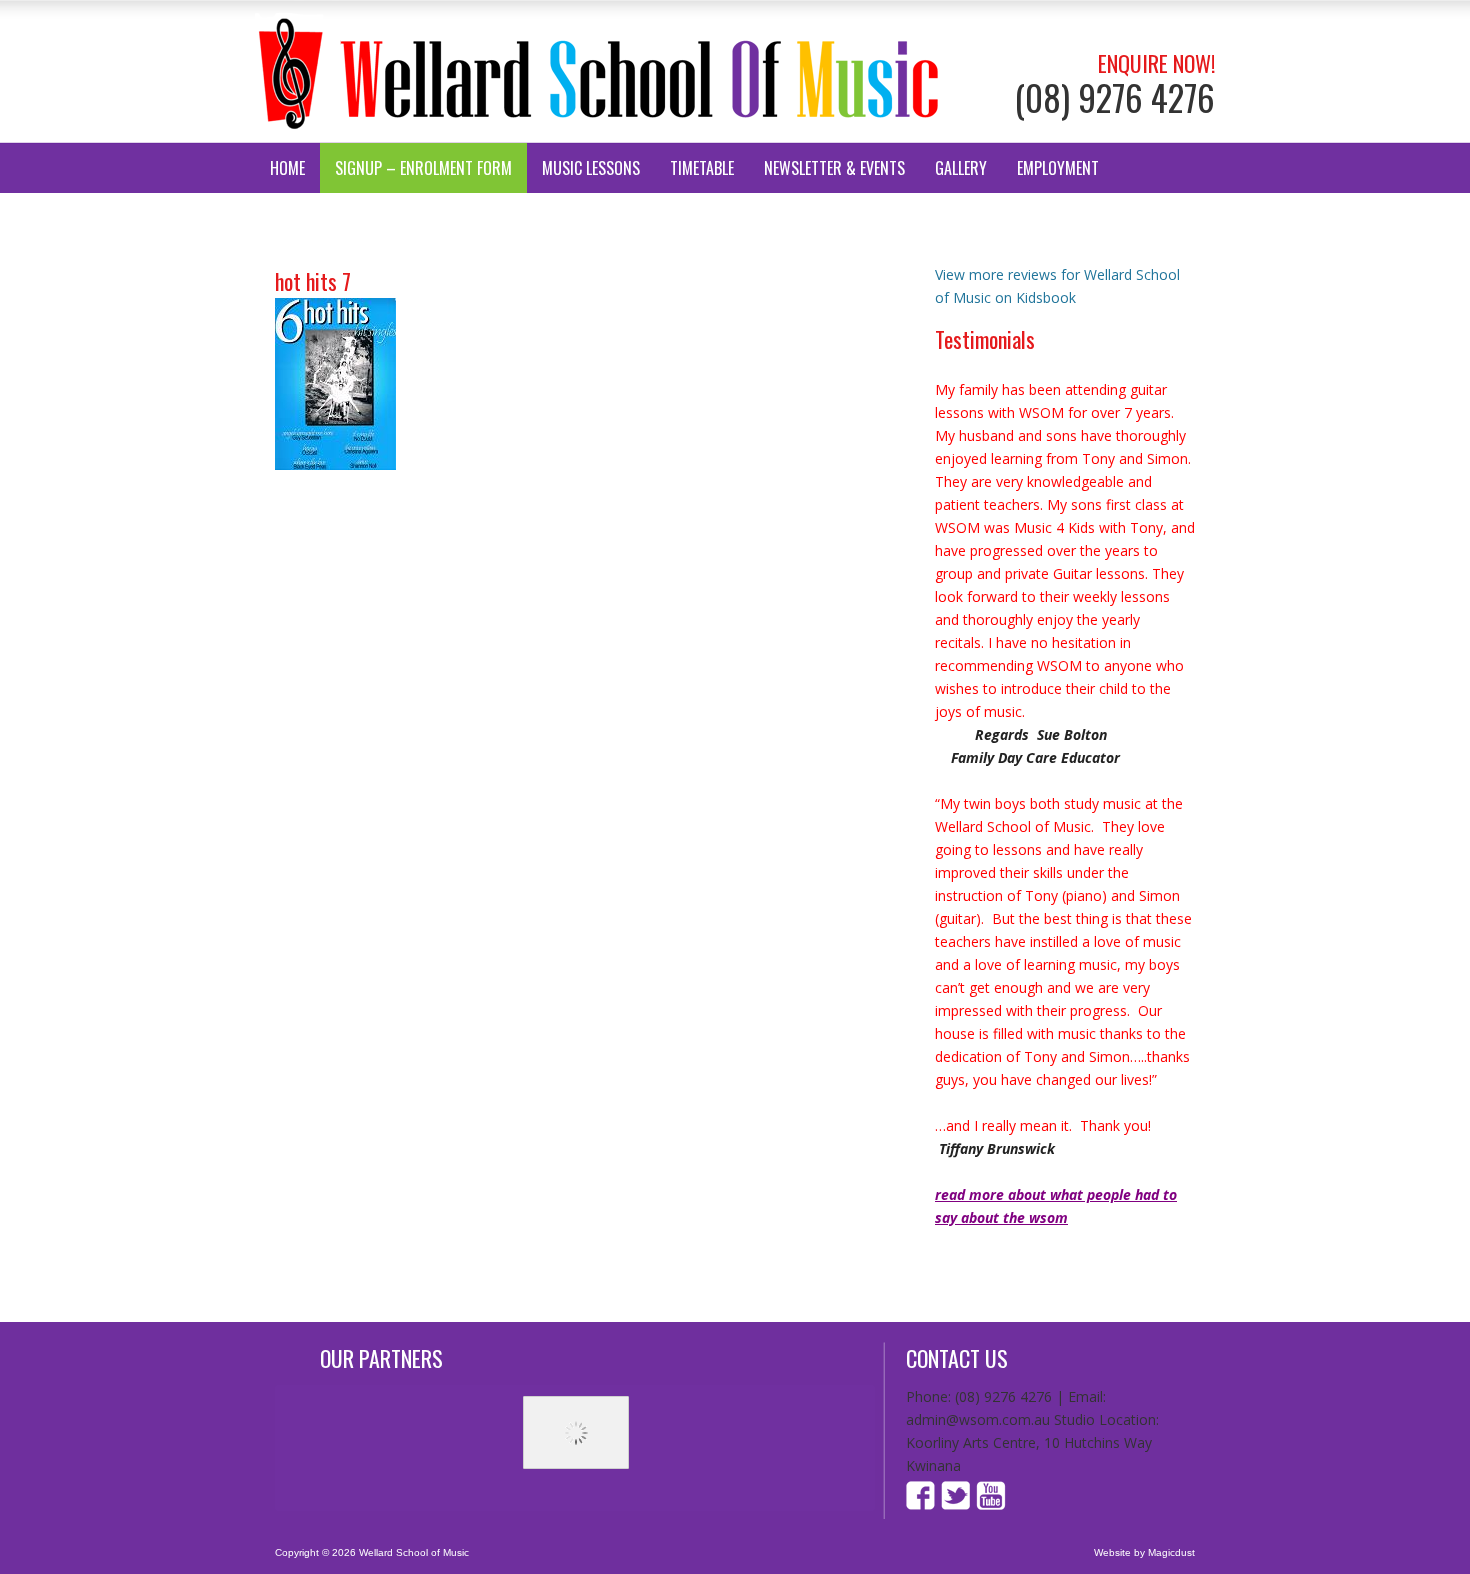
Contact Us (309, 218)
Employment (1058, 168)
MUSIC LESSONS (591, 168)
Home (287, 168)
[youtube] (989, 1504)
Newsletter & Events (834, 168)
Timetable (702, 168)
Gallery (961, 168)
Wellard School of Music (599, 71)
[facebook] (922, 1504)
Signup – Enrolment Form (423, 168)
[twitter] (956, 1504)
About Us (409, 218)
